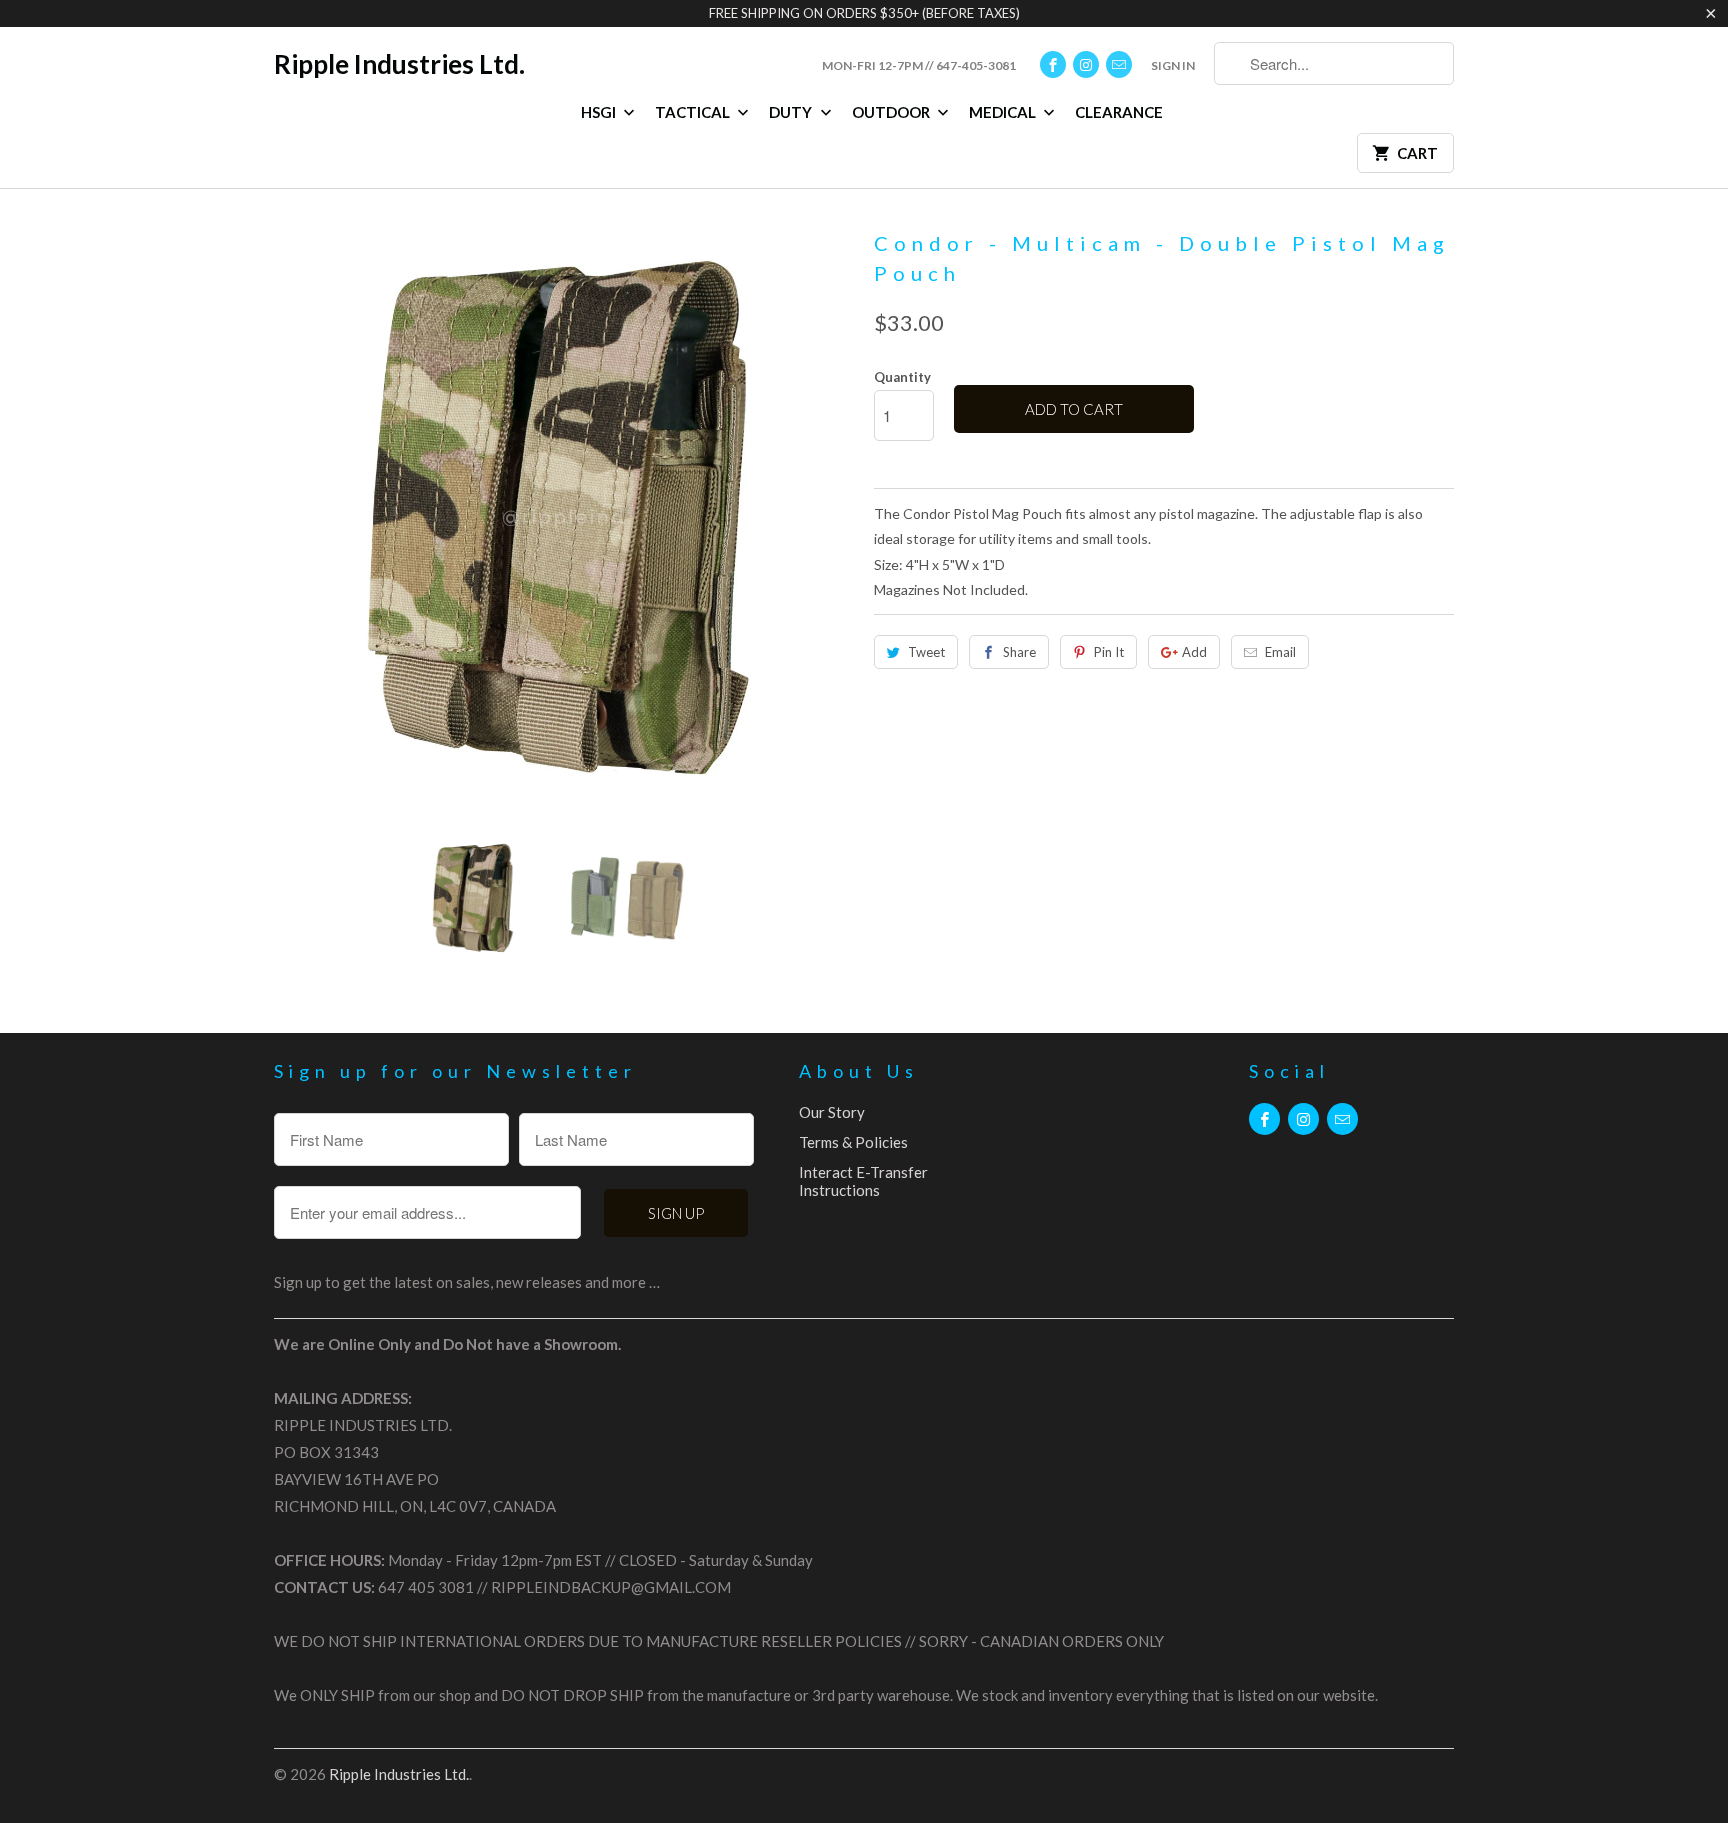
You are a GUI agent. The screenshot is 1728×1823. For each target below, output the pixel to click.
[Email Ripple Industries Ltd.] (1119, 64)
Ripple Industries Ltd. (399, 64)
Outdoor (892, 112)
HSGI (600, 112)
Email (1280, 652)
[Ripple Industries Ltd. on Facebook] (1053, 64)
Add (1194, 652)
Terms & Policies (853, 1142)
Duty (792, 112)
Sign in (1173, 65)
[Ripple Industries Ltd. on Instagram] (1086, 64)
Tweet (926, 652)
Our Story (832, 1112)
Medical (1004, 112)
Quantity (902, 377)
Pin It (1109, 652)
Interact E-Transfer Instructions (863, 1181)
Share (1019, 652)
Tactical (694, 112)
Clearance (1119, 112)
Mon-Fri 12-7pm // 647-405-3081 (919, 65)
